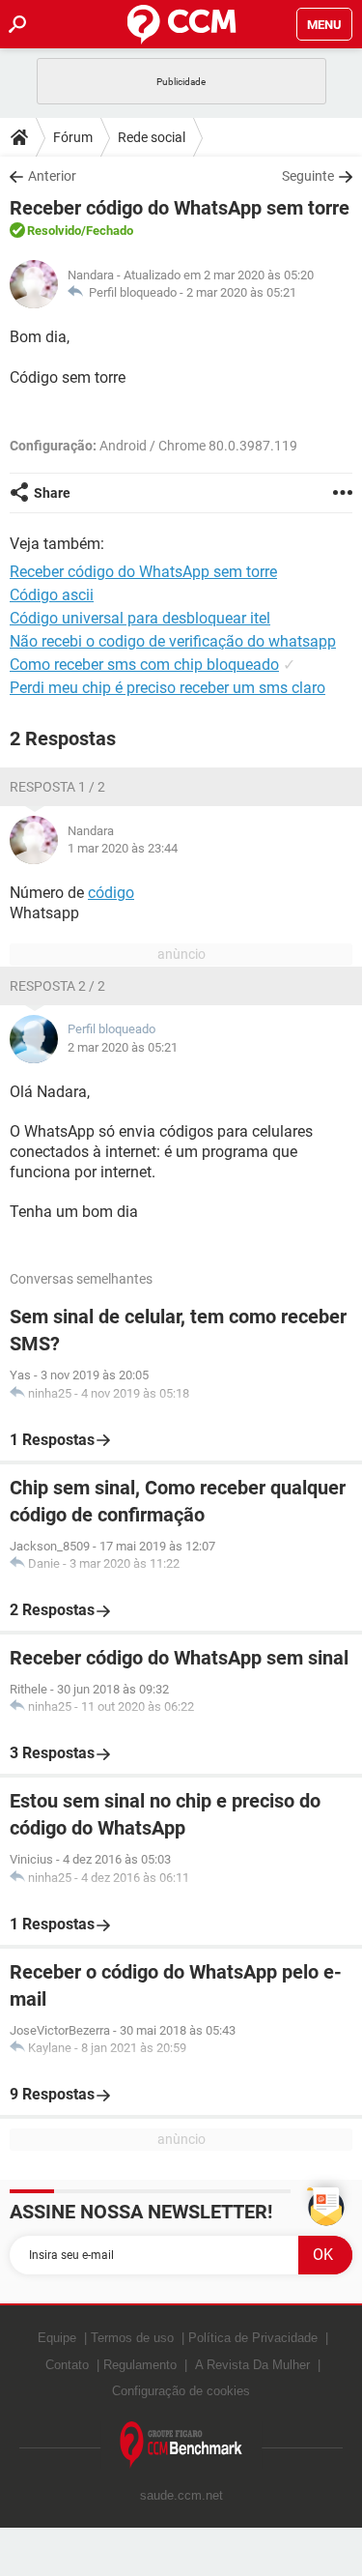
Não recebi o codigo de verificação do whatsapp (173, 641)
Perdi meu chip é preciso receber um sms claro (167, 688)
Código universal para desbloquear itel (140, 618)
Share (52, 493)
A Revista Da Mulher (252, 2365)
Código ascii (52, 595)
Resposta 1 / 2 (57, 787)
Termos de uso (132, 2338)
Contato (67, 2365)
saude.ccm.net (181, 2495)
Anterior (52, 176)
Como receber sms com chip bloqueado (144, 665)
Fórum (73, 137)
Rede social (152, 137)
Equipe (57, 2338)
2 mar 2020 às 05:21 (241, 292)
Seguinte (308, 176)
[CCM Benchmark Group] (181, 2445)
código (111, 893)
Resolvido (54, 231)
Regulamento (140, 2365)
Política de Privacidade (253, 2338)
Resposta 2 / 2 (57, 986)
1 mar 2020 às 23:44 (123, 848)
